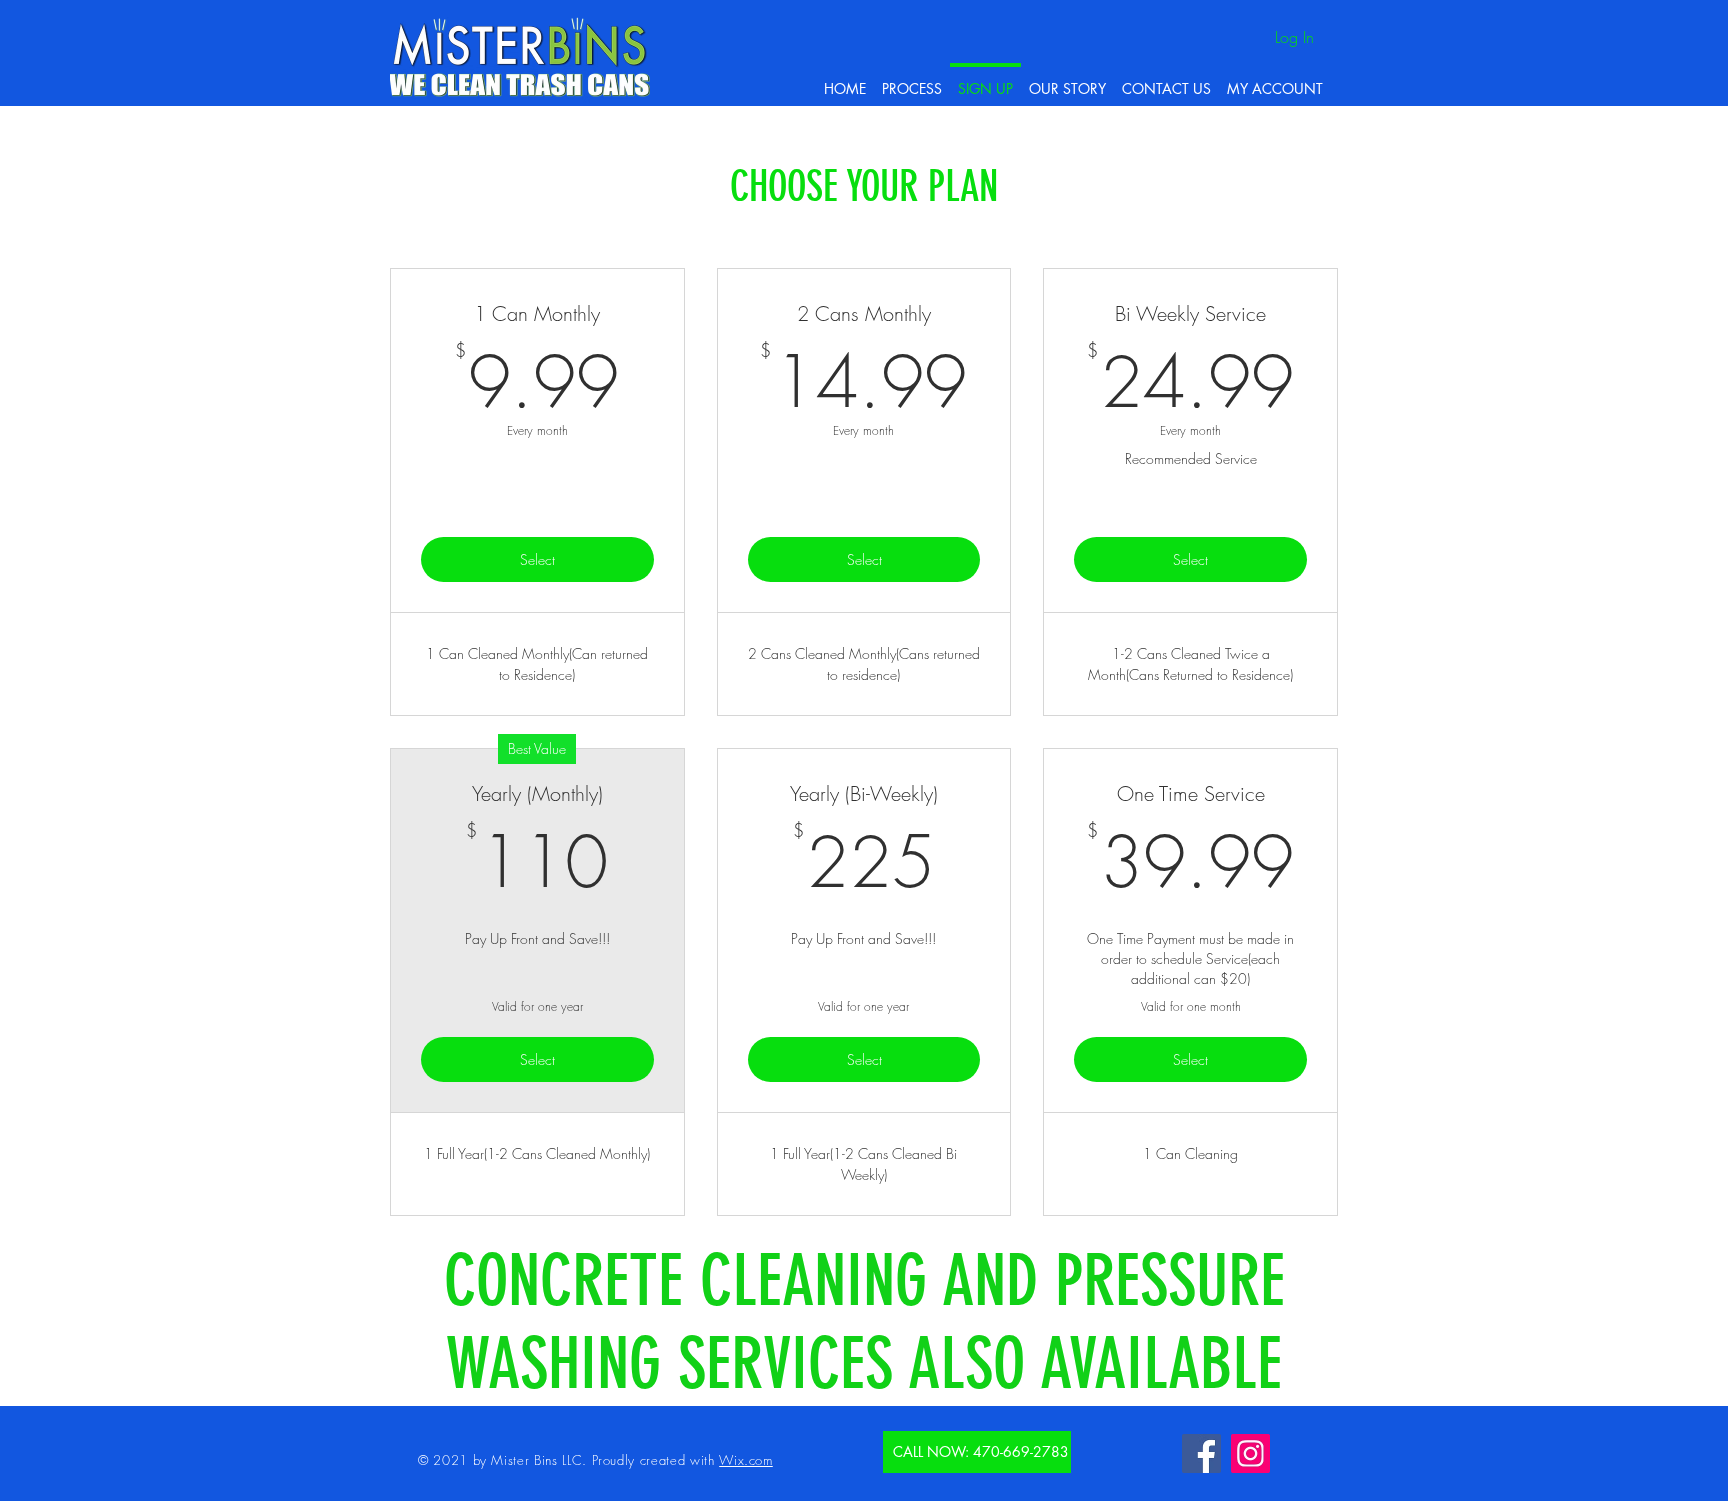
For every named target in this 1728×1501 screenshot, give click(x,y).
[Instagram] (1250, 1453)
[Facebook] (1201, 1453)
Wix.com (746, 1460)
